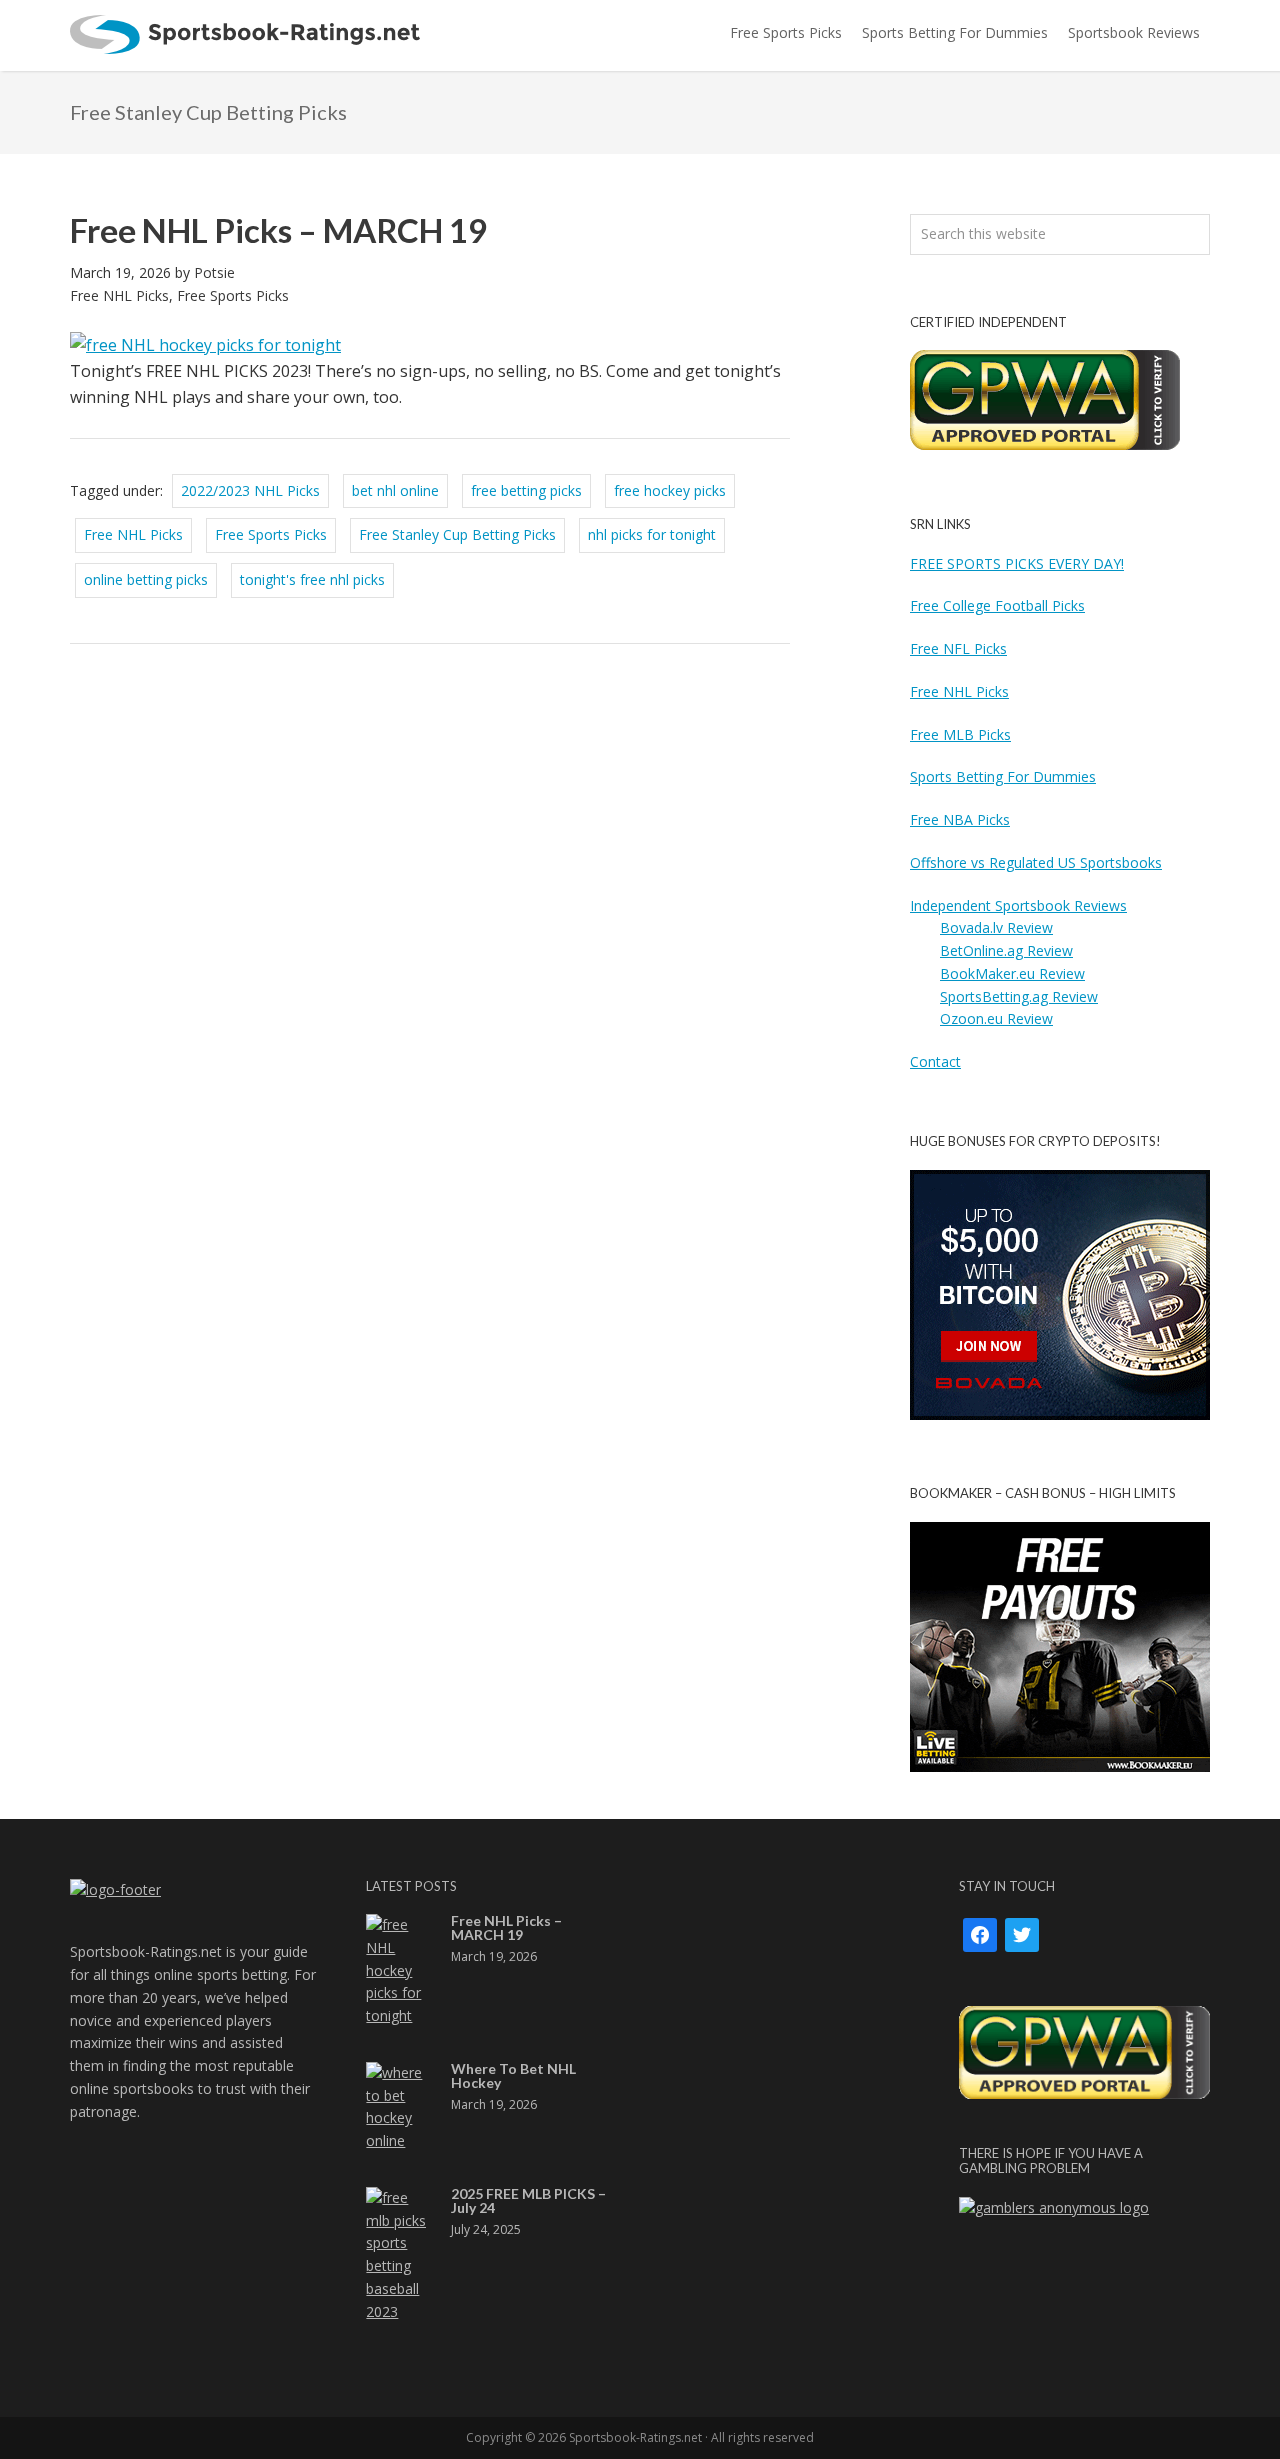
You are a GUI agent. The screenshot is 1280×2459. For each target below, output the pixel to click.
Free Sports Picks (233, 295)
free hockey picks (670, 490)
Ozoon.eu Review (996, 1018)
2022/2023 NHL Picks (250, 490)
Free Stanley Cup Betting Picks (457, 534)
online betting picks (146, 579)
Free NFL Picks (958, 648)
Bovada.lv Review (996, 927)
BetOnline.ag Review (1006, 950)
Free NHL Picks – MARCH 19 (278, 230)
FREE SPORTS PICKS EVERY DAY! (1017, 563)
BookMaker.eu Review (1012, 973)
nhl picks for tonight (652, 534)
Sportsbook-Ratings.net (245, 34)
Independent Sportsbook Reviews (1018, 905)
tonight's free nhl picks (312, 579)
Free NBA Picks (960, 819)
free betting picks (526, 490)
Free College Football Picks (997, 605)
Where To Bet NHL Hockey (513, 2075)
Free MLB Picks (960, 734)
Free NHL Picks (119, 295)
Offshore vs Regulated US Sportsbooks (1036, 862)
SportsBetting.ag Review (1019, 996)
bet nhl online (395, 490)
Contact (935, 1061)
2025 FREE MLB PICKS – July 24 (528, 2200)
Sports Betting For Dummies (1003, 776)
